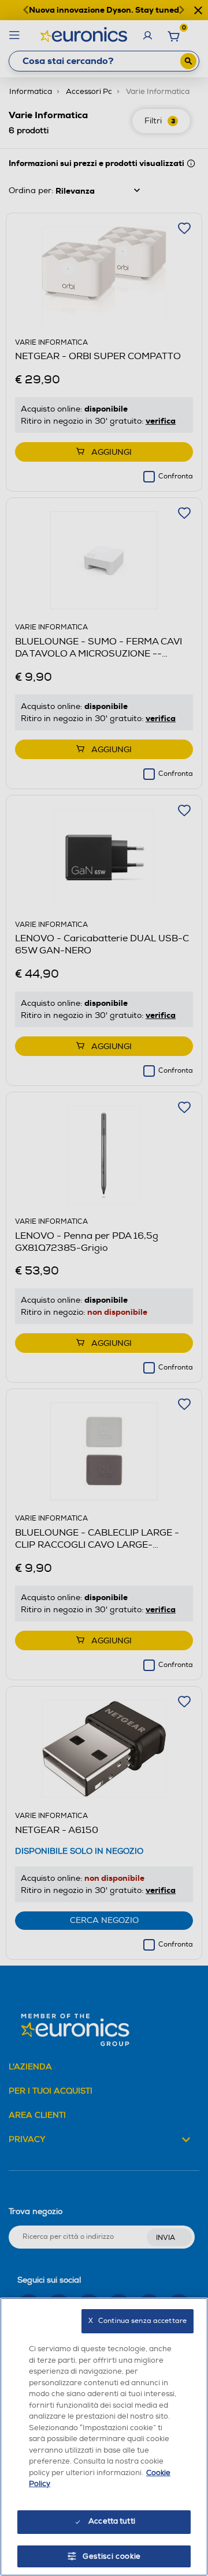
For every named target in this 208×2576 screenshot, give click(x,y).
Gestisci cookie (112, 2556)
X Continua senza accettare (138, 2321)
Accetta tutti (112, 2521)
